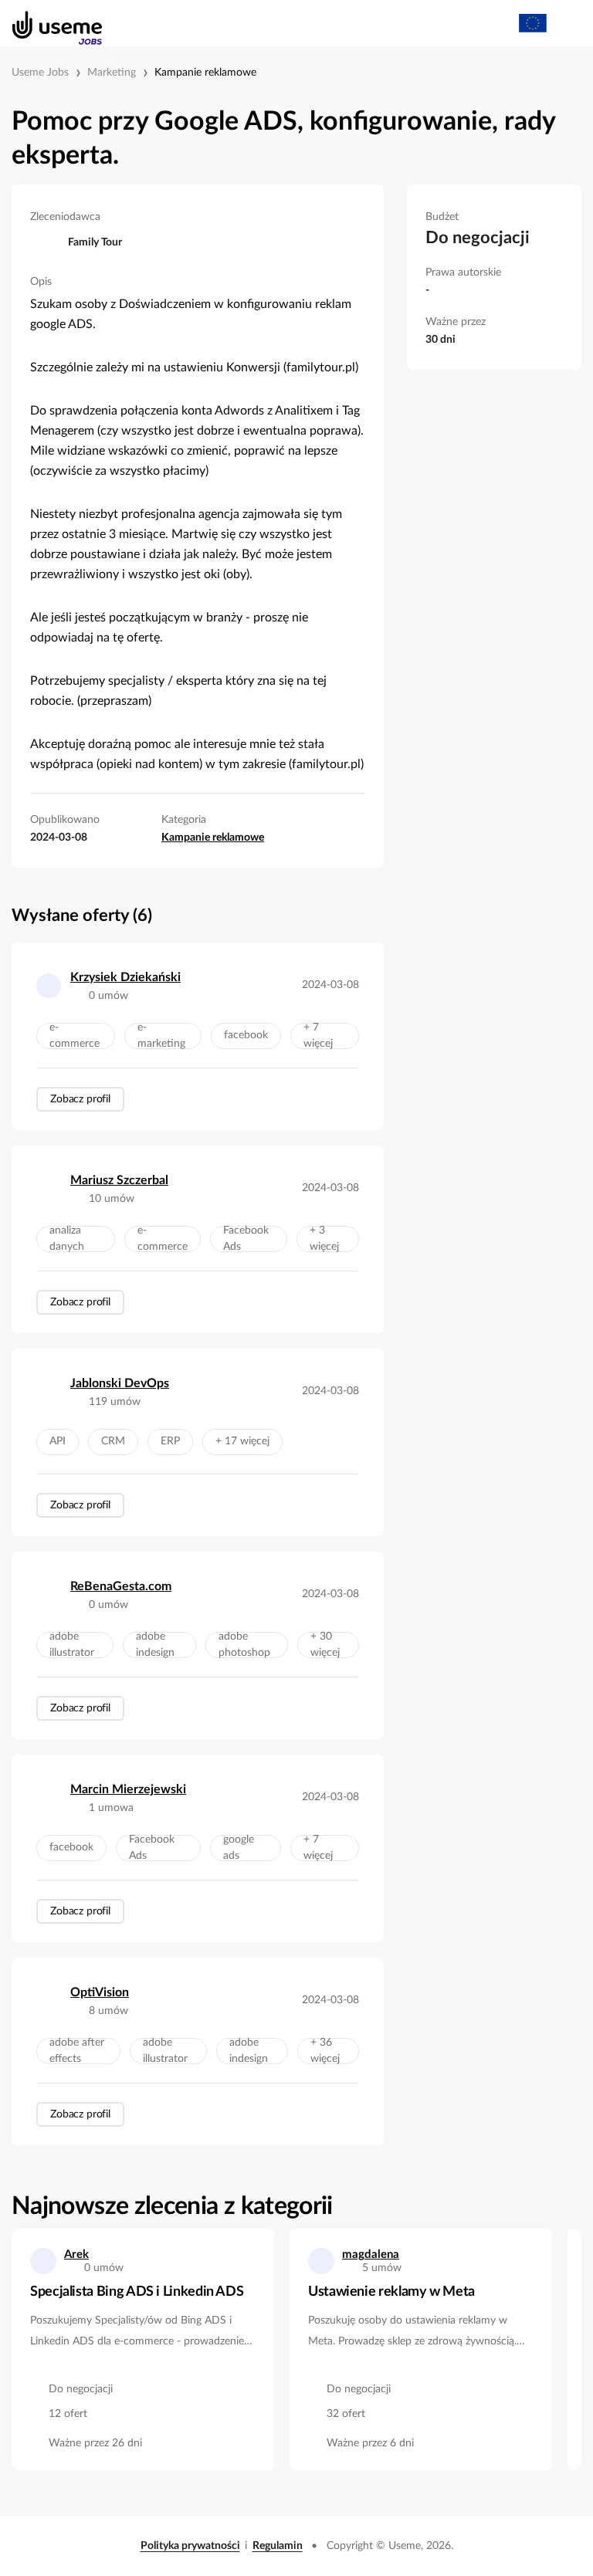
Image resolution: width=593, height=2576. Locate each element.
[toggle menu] (567, 23)
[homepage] (49, 23)
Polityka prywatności (190, 2546)
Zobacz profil (80, 1099)
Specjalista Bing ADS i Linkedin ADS (137, 2292)
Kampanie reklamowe (205, 73)
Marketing (112, 73)
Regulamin (278, 2546)
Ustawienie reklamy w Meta (391, 2292)
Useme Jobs (40, 73)
